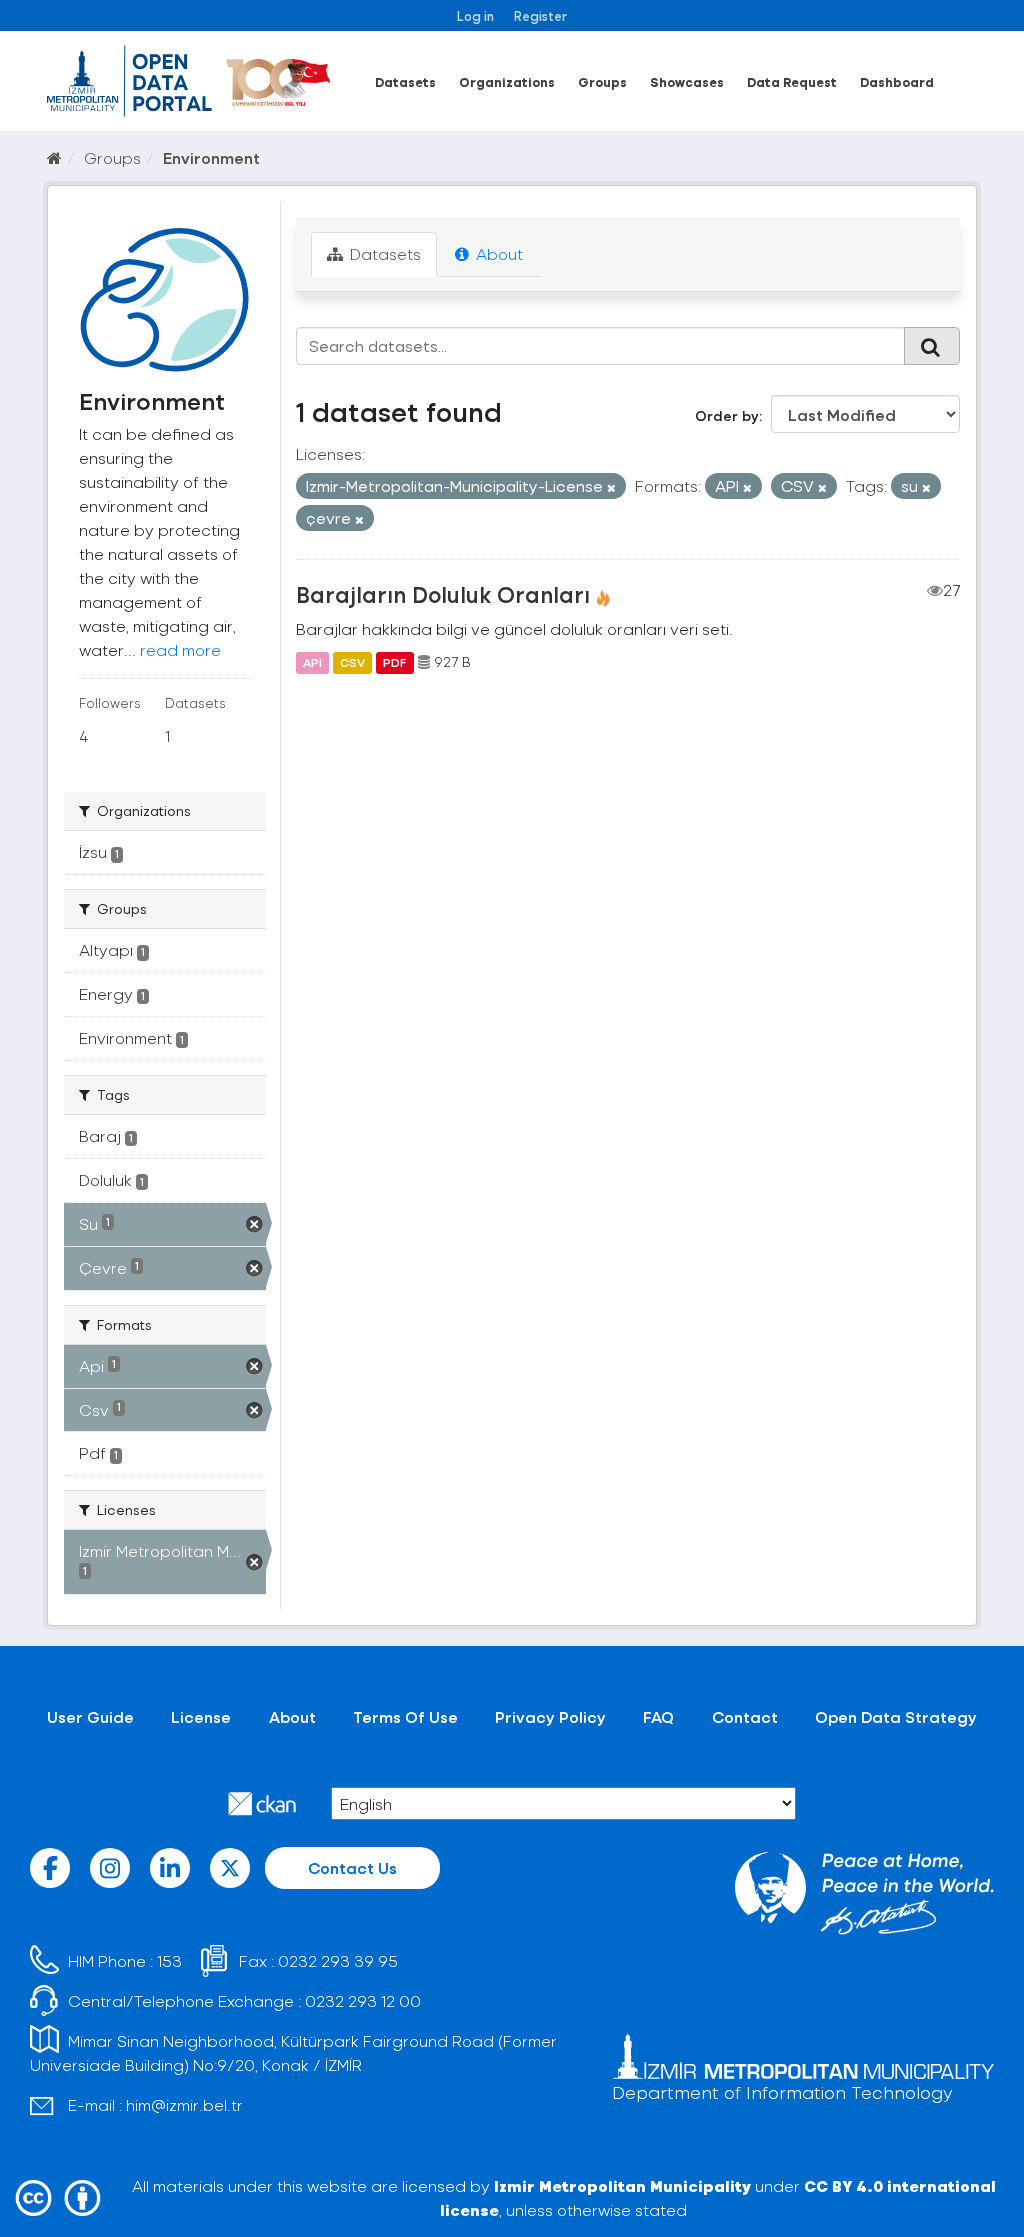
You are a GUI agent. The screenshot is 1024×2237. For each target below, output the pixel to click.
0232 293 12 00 (363, 2000)
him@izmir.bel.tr (184, 2104)
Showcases (687, 81)
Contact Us (352, 1867)
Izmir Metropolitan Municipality (622, 2185)
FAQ (658, 1716)
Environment (211, 157)
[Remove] (611, 487)
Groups (602, 81)
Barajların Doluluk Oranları (443, 594)
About (497, 253)
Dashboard (897, 81)
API (312, 662)
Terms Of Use (405, 1716)
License (201, 1716)
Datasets (405, 81)
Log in (475, 15)
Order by (727, 415)
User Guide (90, 1716)
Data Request (792, 81)
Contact (745, 1716)
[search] (932, 346)
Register (540, 15)
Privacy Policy (550, 1716)
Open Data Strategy (896, 1716)
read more (180, 649)
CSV (352, 662)
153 (169, 1960)
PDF (394, 662)
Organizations (507, 81)
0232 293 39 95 (338, 1960)
